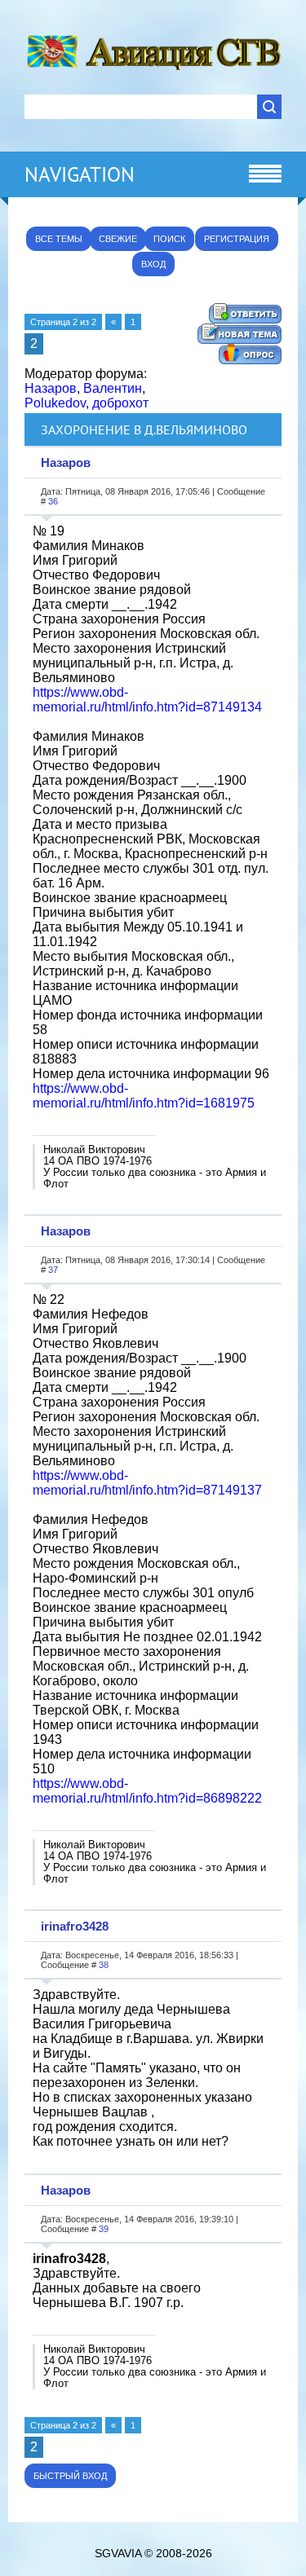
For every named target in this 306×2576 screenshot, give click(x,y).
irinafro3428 (75, 1926)
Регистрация (237, 239)
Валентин (113, 388)
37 (53, 1270)
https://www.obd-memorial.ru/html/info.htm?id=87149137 (147, 1483)
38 (104, 1965)
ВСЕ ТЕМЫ (59, 239)
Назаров (51, 388)
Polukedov (55, 403)
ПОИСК (169, 239)
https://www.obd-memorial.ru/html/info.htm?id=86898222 (147, 1791)
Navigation (80, 174)
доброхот (120, 403)
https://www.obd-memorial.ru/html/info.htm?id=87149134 (147, 700)
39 (104, 2229)
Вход (153, 264)
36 (53, 501)
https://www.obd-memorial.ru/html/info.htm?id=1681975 (144, 1096)
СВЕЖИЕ (118, 239)
